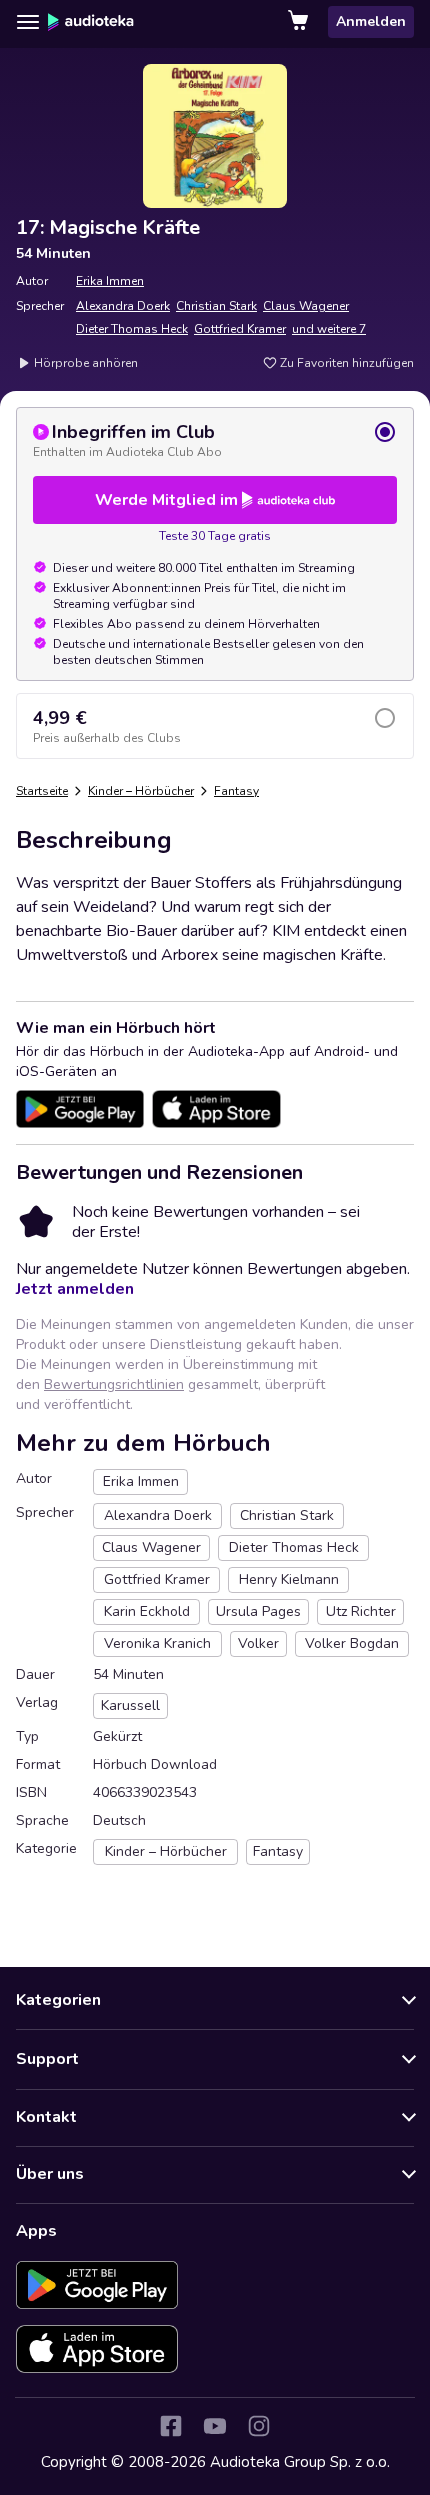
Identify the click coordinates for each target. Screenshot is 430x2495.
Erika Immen (110, 281)
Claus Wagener (306, 306)
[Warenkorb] (300, 22)
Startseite (42, 791)
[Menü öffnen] (28, 22)
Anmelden (371, 21)
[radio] (215, 440)
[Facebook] (171, 2426)
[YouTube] (215, 2426)
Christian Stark (216, 306)
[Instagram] (259, 2426)
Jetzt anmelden (75, 1289)
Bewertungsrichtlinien (114, 1384)
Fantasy (236, 791)
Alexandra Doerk (123, 306)
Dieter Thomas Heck (132, 329)
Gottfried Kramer (240, 329)
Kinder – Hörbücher (141, 791)
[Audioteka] (91, 22)
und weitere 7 (329, 329)
